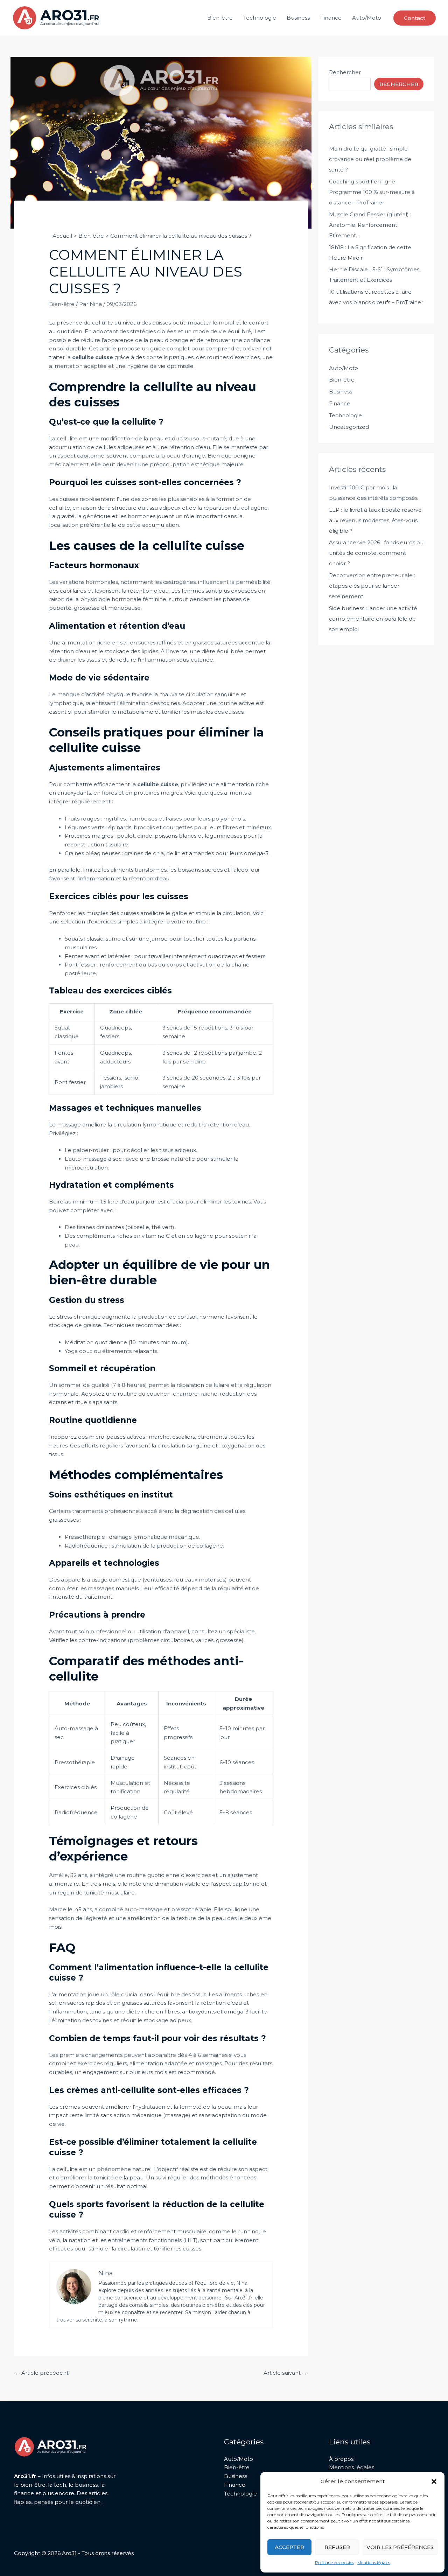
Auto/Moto (367, 18)
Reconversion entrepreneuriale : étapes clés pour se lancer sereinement (372, 586)
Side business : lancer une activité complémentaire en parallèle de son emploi (373, 619)
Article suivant (285, 2373)
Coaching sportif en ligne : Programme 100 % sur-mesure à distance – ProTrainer (372, 192)
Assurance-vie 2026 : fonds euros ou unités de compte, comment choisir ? (376, 553)
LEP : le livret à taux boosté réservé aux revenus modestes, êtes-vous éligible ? (375, 520)
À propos (341, 2459)
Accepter (289, 2547)
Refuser (337, 2547)
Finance (331, 18)
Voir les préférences (400, 2547)
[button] (434, 2481)
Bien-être (220, 18)
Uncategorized (349, 427)
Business (298, 18)
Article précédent (42, 2373)
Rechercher (345, 72)
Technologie (260, 18)
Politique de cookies (334, 2563)
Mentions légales (374, 2563)
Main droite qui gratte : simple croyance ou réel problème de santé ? (370, 159)
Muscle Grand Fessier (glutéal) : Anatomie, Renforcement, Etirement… (370, 225)
